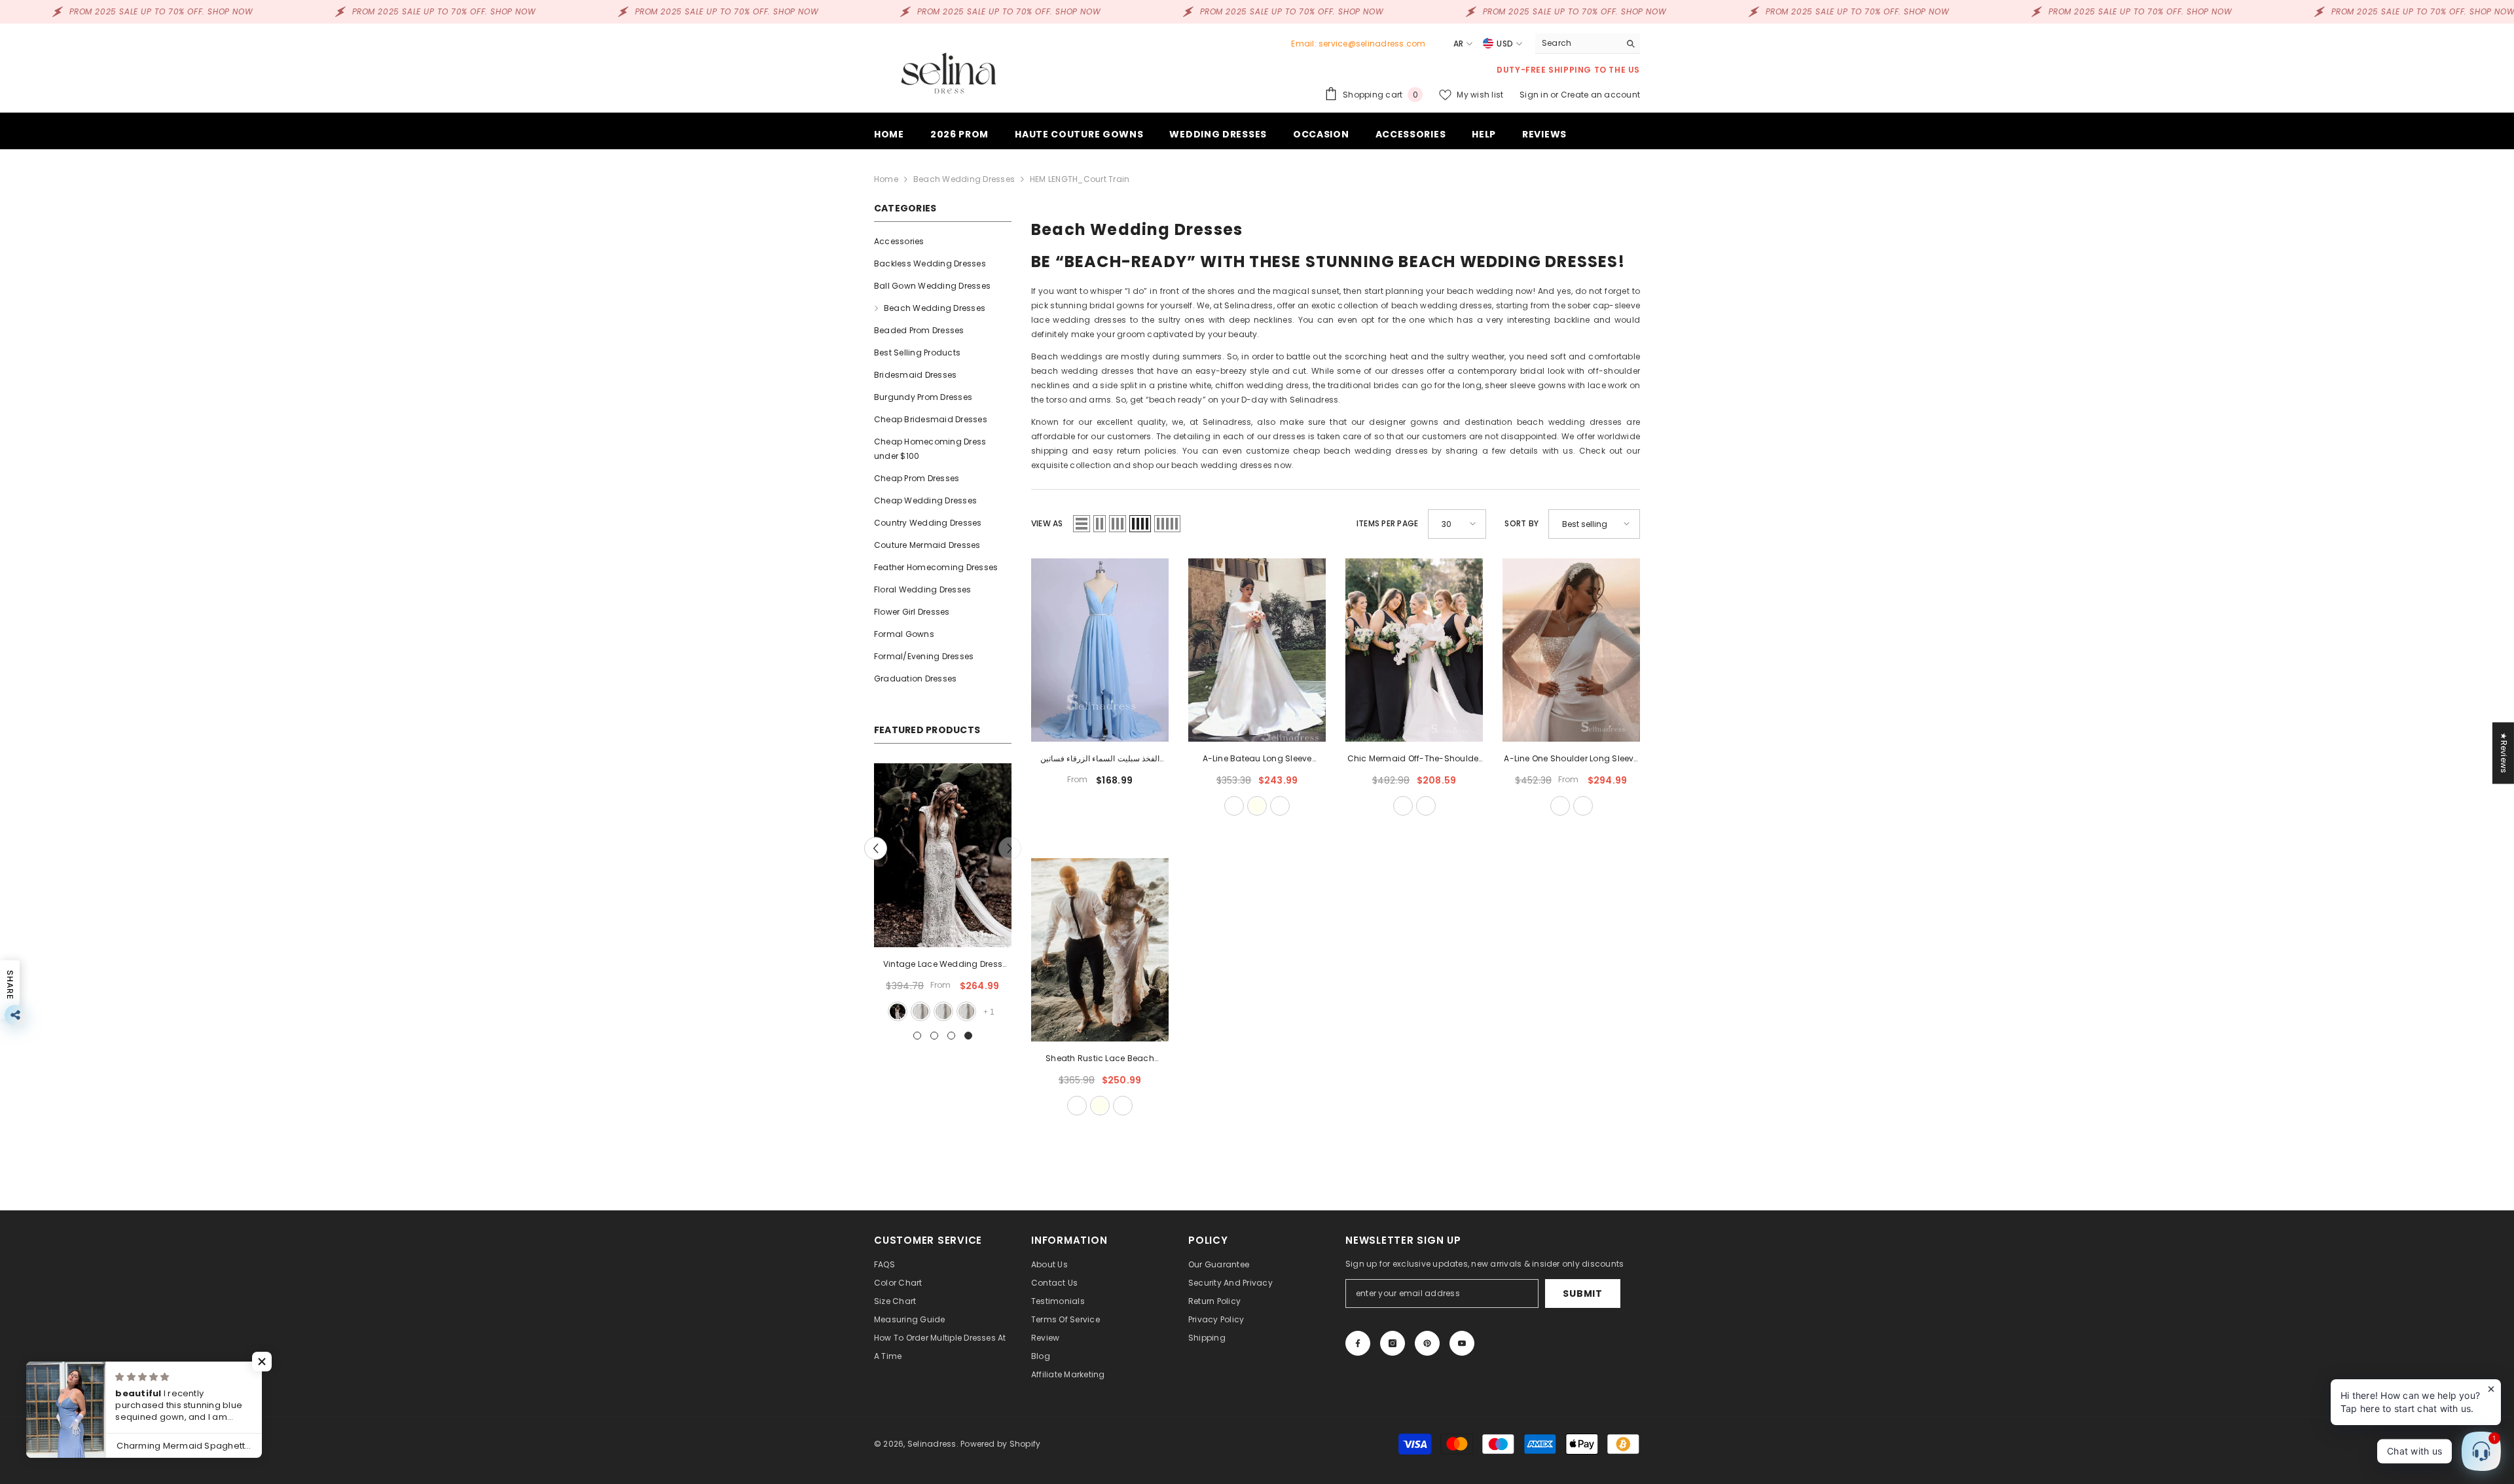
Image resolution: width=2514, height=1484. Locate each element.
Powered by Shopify (1000, 1444)
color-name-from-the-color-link (966, 1011)
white (943, 1011)
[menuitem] (943, 242)
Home (886, 179)
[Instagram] (1393, 1343)
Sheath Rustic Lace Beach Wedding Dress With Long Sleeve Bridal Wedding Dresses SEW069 (1100, 1059)
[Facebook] (1358, 1343)
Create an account (1600, 95)
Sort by (1521, 523)
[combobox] (1577, 43)
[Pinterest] (1427, 1343)
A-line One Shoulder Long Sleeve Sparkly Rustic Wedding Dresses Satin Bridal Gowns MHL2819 (1571, 759)
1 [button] (917, 1036)
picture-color (920, 1011)
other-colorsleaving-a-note (1426, 806)
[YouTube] (1462, 1343)
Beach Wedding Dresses (964, 179)
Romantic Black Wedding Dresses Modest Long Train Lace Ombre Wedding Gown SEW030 (942, 965)
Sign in (1535, 95)
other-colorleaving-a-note (1583, 806)
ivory (1257, 806)
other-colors (1280, 806)
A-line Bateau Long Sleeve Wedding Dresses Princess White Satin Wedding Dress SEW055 (1257, 759)
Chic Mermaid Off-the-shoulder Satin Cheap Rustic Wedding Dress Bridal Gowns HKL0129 (1414, 759)
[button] (876, 848)
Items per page (1387, 523)
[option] (943, 894)
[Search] (1588, 44)
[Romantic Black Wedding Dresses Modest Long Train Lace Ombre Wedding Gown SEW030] (943, 855)
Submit (1582, 1294)
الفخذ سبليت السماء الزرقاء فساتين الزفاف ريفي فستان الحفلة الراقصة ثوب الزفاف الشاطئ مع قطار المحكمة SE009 (1100, 759)
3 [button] (951, 1036)
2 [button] (934, 1036)
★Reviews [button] (2504, 753)
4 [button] (968, 1036)
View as (1047, 523)
